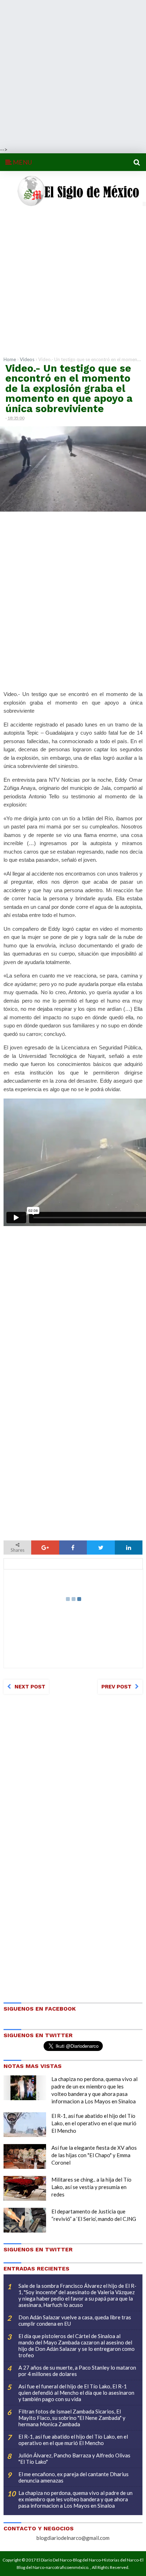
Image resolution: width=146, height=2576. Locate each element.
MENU (22, 162)
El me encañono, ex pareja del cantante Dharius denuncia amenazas (74, 2477)
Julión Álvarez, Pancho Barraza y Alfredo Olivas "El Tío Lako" (74, 2458)
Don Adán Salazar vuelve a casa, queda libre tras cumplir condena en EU (75, 2320)
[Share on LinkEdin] (129, 1548)
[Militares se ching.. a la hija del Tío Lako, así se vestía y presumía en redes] (25, 2188)
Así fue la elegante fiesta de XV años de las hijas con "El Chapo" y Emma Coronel (94, 2155)
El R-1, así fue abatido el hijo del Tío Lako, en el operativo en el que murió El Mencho (94, 2123)
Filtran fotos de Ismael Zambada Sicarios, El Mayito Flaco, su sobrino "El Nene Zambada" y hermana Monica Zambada (72, 2418)
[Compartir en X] (101, 1548)
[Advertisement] (73, 73)
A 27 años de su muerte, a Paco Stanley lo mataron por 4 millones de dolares (77, 2371)
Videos (27, 359)
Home (10, 359)
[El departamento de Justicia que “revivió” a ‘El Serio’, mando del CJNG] (25, 2220)
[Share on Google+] (45, 1548)
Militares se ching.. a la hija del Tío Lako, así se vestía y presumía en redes (91, 2187)
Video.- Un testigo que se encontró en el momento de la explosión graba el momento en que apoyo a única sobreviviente (69, 388)
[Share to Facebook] (73, 1548)
